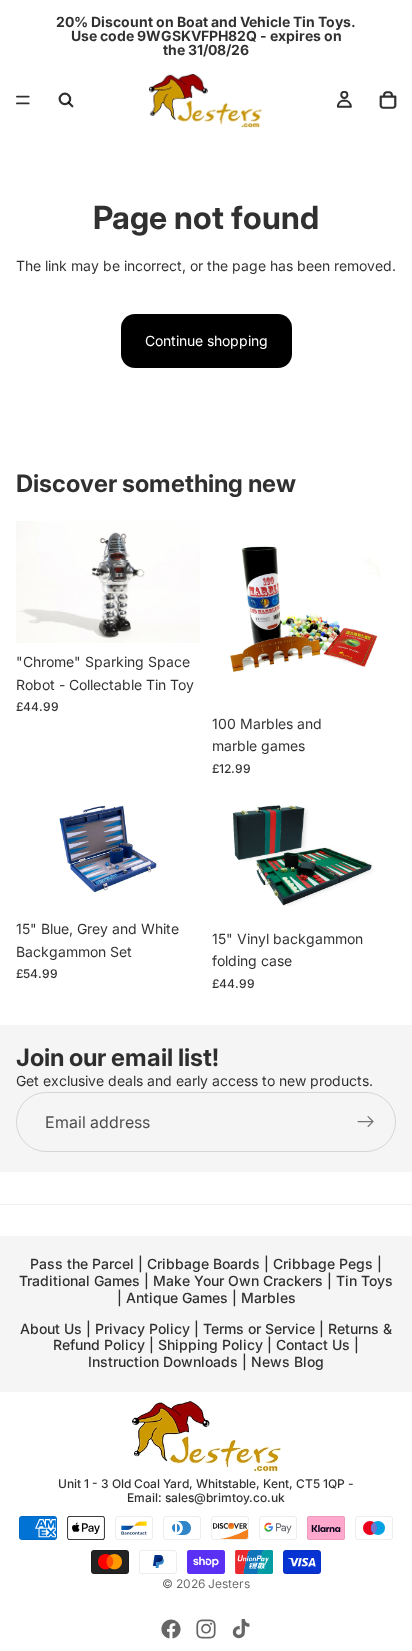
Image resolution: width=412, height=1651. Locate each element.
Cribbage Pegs (323, 1263)
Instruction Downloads (163, 1361)
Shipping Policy (210, 1344)
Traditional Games (79, 1280)
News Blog (287, 1361)
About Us (51, 1328)
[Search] (66, 100)
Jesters (229, 1583)
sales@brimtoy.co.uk (225, 1497)
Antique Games (177, 1297)
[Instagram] (206, 1629)
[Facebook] (171, 1629)
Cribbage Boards (203, 1263)
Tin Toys (364, 1280)
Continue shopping (206, 340)
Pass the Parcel (82, 1263)
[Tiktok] (241, 1629)
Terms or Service (259, 1328)
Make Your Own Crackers (238, 1280)
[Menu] (23, 100)
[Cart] (388, 100)
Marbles (268, 1297)
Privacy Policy (142, 1328)
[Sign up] (366, 1122)
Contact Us (313, 1344)
